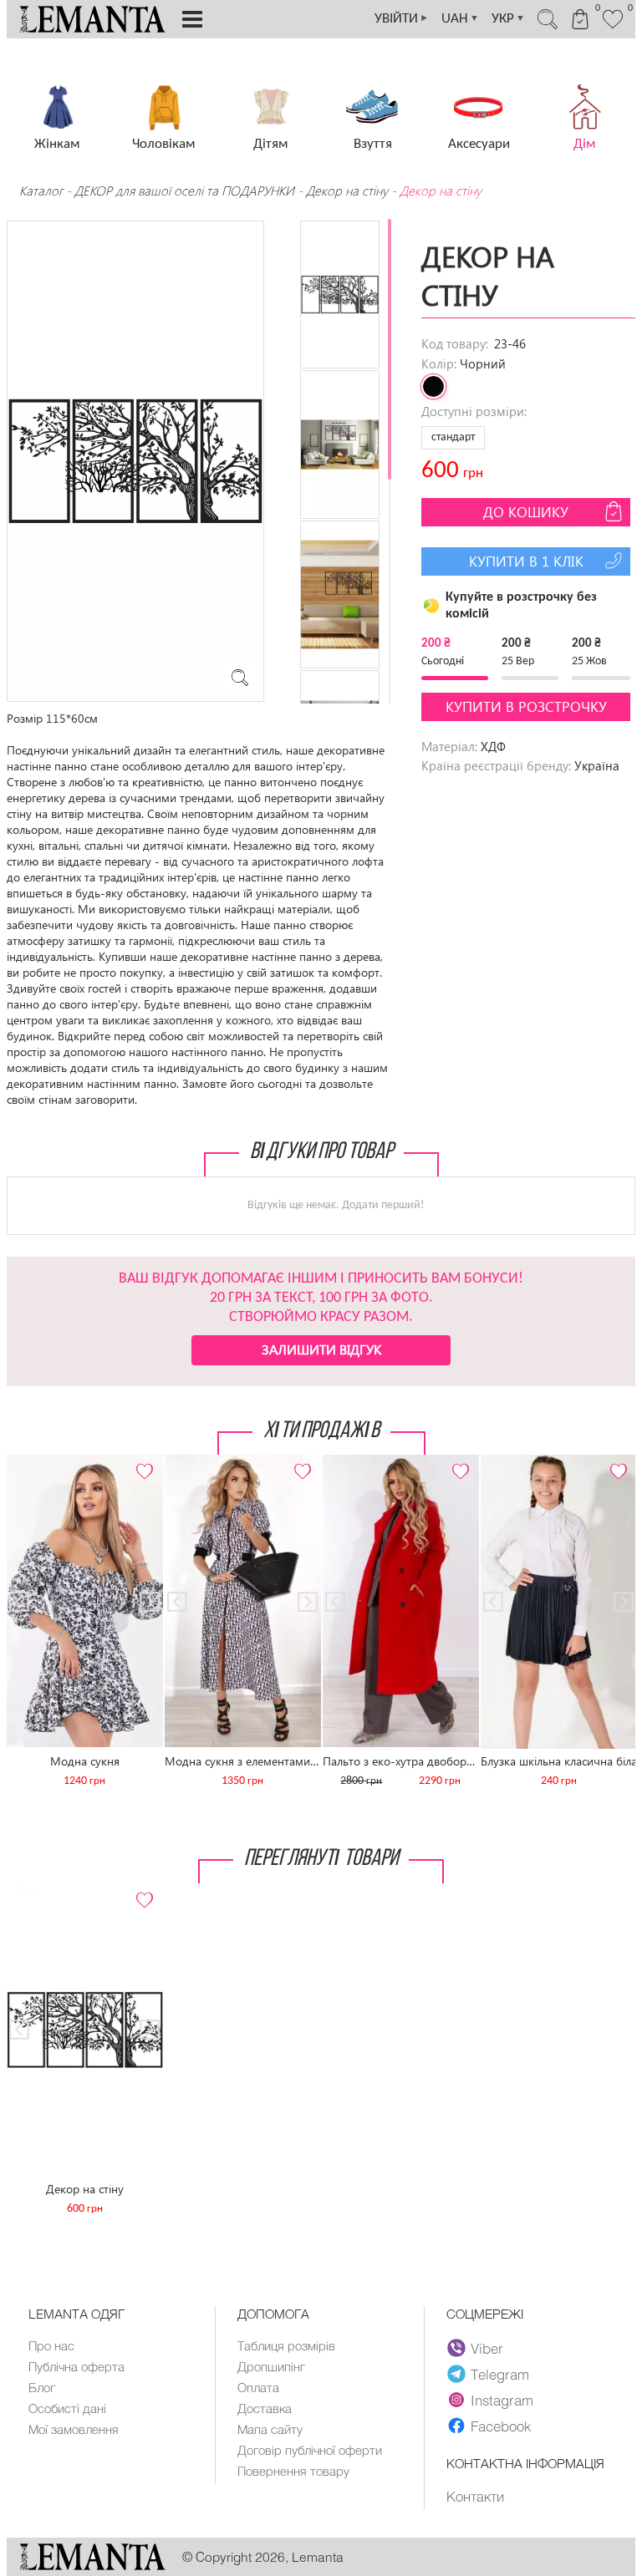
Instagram (502, 2400)
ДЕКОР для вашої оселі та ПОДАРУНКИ (184, 191)
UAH (460, 19)
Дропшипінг (271, 2366)
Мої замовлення (74, 2429)
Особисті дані (67, 2408)
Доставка (265, 2408)
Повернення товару (293, 2471)
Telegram (500, 2374)
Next (141, 1462)
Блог (42, 2387)
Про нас (51, 2345)
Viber (487, 2348)
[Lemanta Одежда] (92, 2566)
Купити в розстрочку (526, 706)
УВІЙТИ (402, 19)
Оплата (258, 2387)
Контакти (475, 2496)
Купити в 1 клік (526, 561)
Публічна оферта (76, 2366)
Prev (28, 1462)
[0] (613, 27)
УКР (508, 19)
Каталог (43, 191)
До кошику (526, 512)
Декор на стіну (347, 191)
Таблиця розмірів (286, 2345)
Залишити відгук (321, 1349)
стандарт (453, 437)
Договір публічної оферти (310, 2450)
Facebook (501, 2426)
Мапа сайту (270, 2429)
